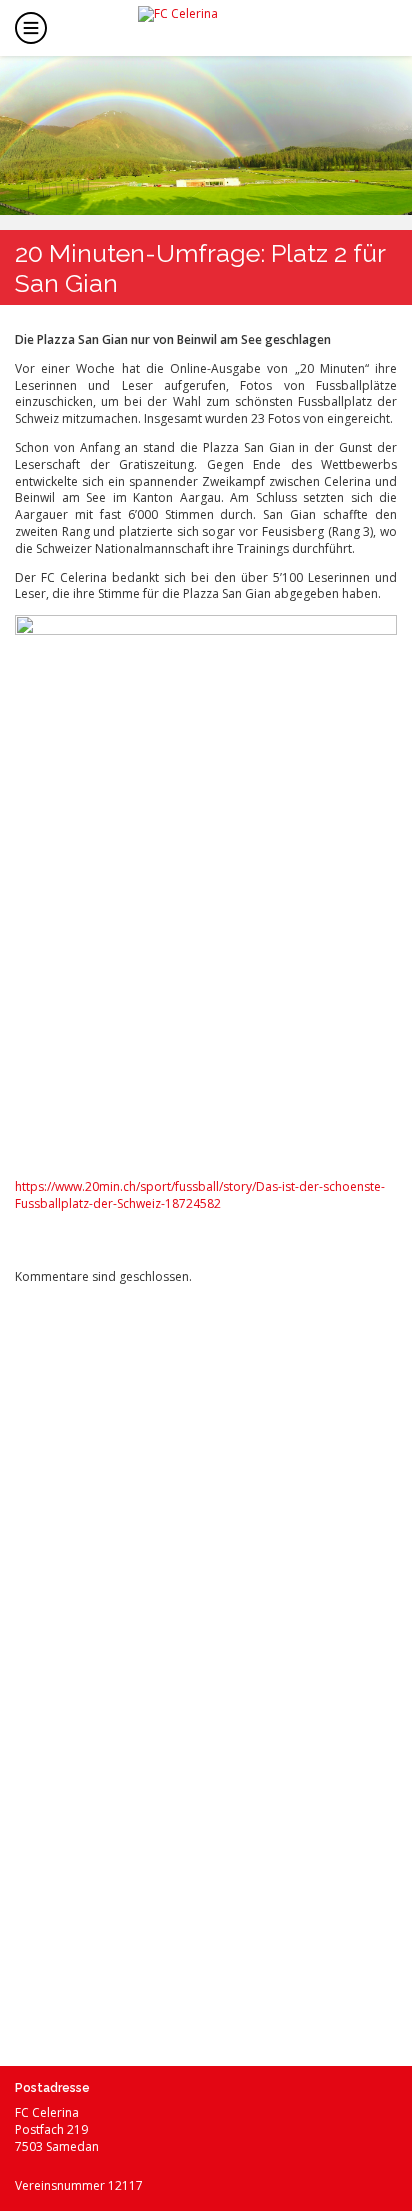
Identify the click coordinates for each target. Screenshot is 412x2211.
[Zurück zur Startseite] (222, 26)
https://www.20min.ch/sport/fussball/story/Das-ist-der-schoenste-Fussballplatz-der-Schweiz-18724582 (200, 1195)
